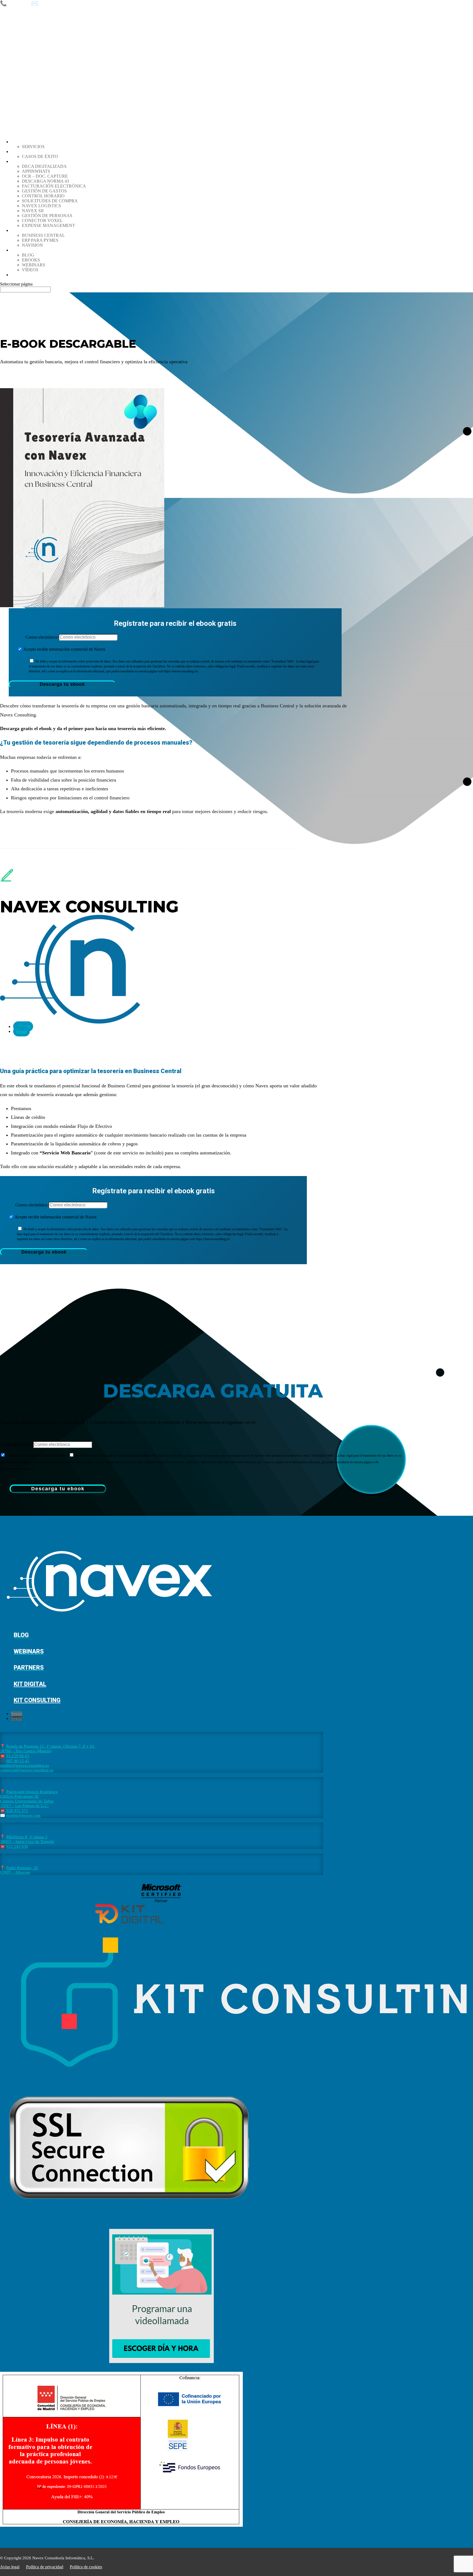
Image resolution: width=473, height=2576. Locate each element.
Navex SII (33, 211)
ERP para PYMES (40, 240)
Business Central (43, 235)
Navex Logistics (41, 206)
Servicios (33, 147)
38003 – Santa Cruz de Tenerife (27, 1842)
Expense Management (48, 225)
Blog (28, 255)
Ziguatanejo (125, 2558)
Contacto (23, 275)
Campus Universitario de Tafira (27, 1801)
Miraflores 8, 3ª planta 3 (27, 1837)
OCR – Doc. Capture (45, 176)
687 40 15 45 (18, 1761)
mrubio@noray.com (23, 1816)
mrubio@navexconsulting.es (24, 1765)
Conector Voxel (42, 221)
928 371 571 (17, 1811)
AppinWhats (36, 171)
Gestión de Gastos (44, 191)
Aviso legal (10, 2567)
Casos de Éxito (40, 156)
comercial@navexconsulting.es (27, 1770)
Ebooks (31, 260)
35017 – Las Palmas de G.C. (24, 1806)
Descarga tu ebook (62, 684)
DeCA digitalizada (44, 166)
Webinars (34, 265)
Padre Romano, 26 (22, 1868)
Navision (32, 245)
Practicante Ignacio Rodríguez (32, 1792)
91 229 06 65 (18, 1756)
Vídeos (30, 270)
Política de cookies (86, 2567)
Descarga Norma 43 (45, 181)
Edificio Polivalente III (19, 1796)
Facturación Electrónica (54, 186)
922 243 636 (17, 1846)
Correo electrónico (41, 637)
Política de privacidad (45, 2567)
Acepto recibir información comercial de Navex (64, 649)
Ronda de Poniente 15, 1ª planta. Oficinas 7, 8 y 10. (51, 1746)
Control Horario (43, 196)
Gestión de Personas (47, 216)
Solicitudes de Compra (50, 201)
